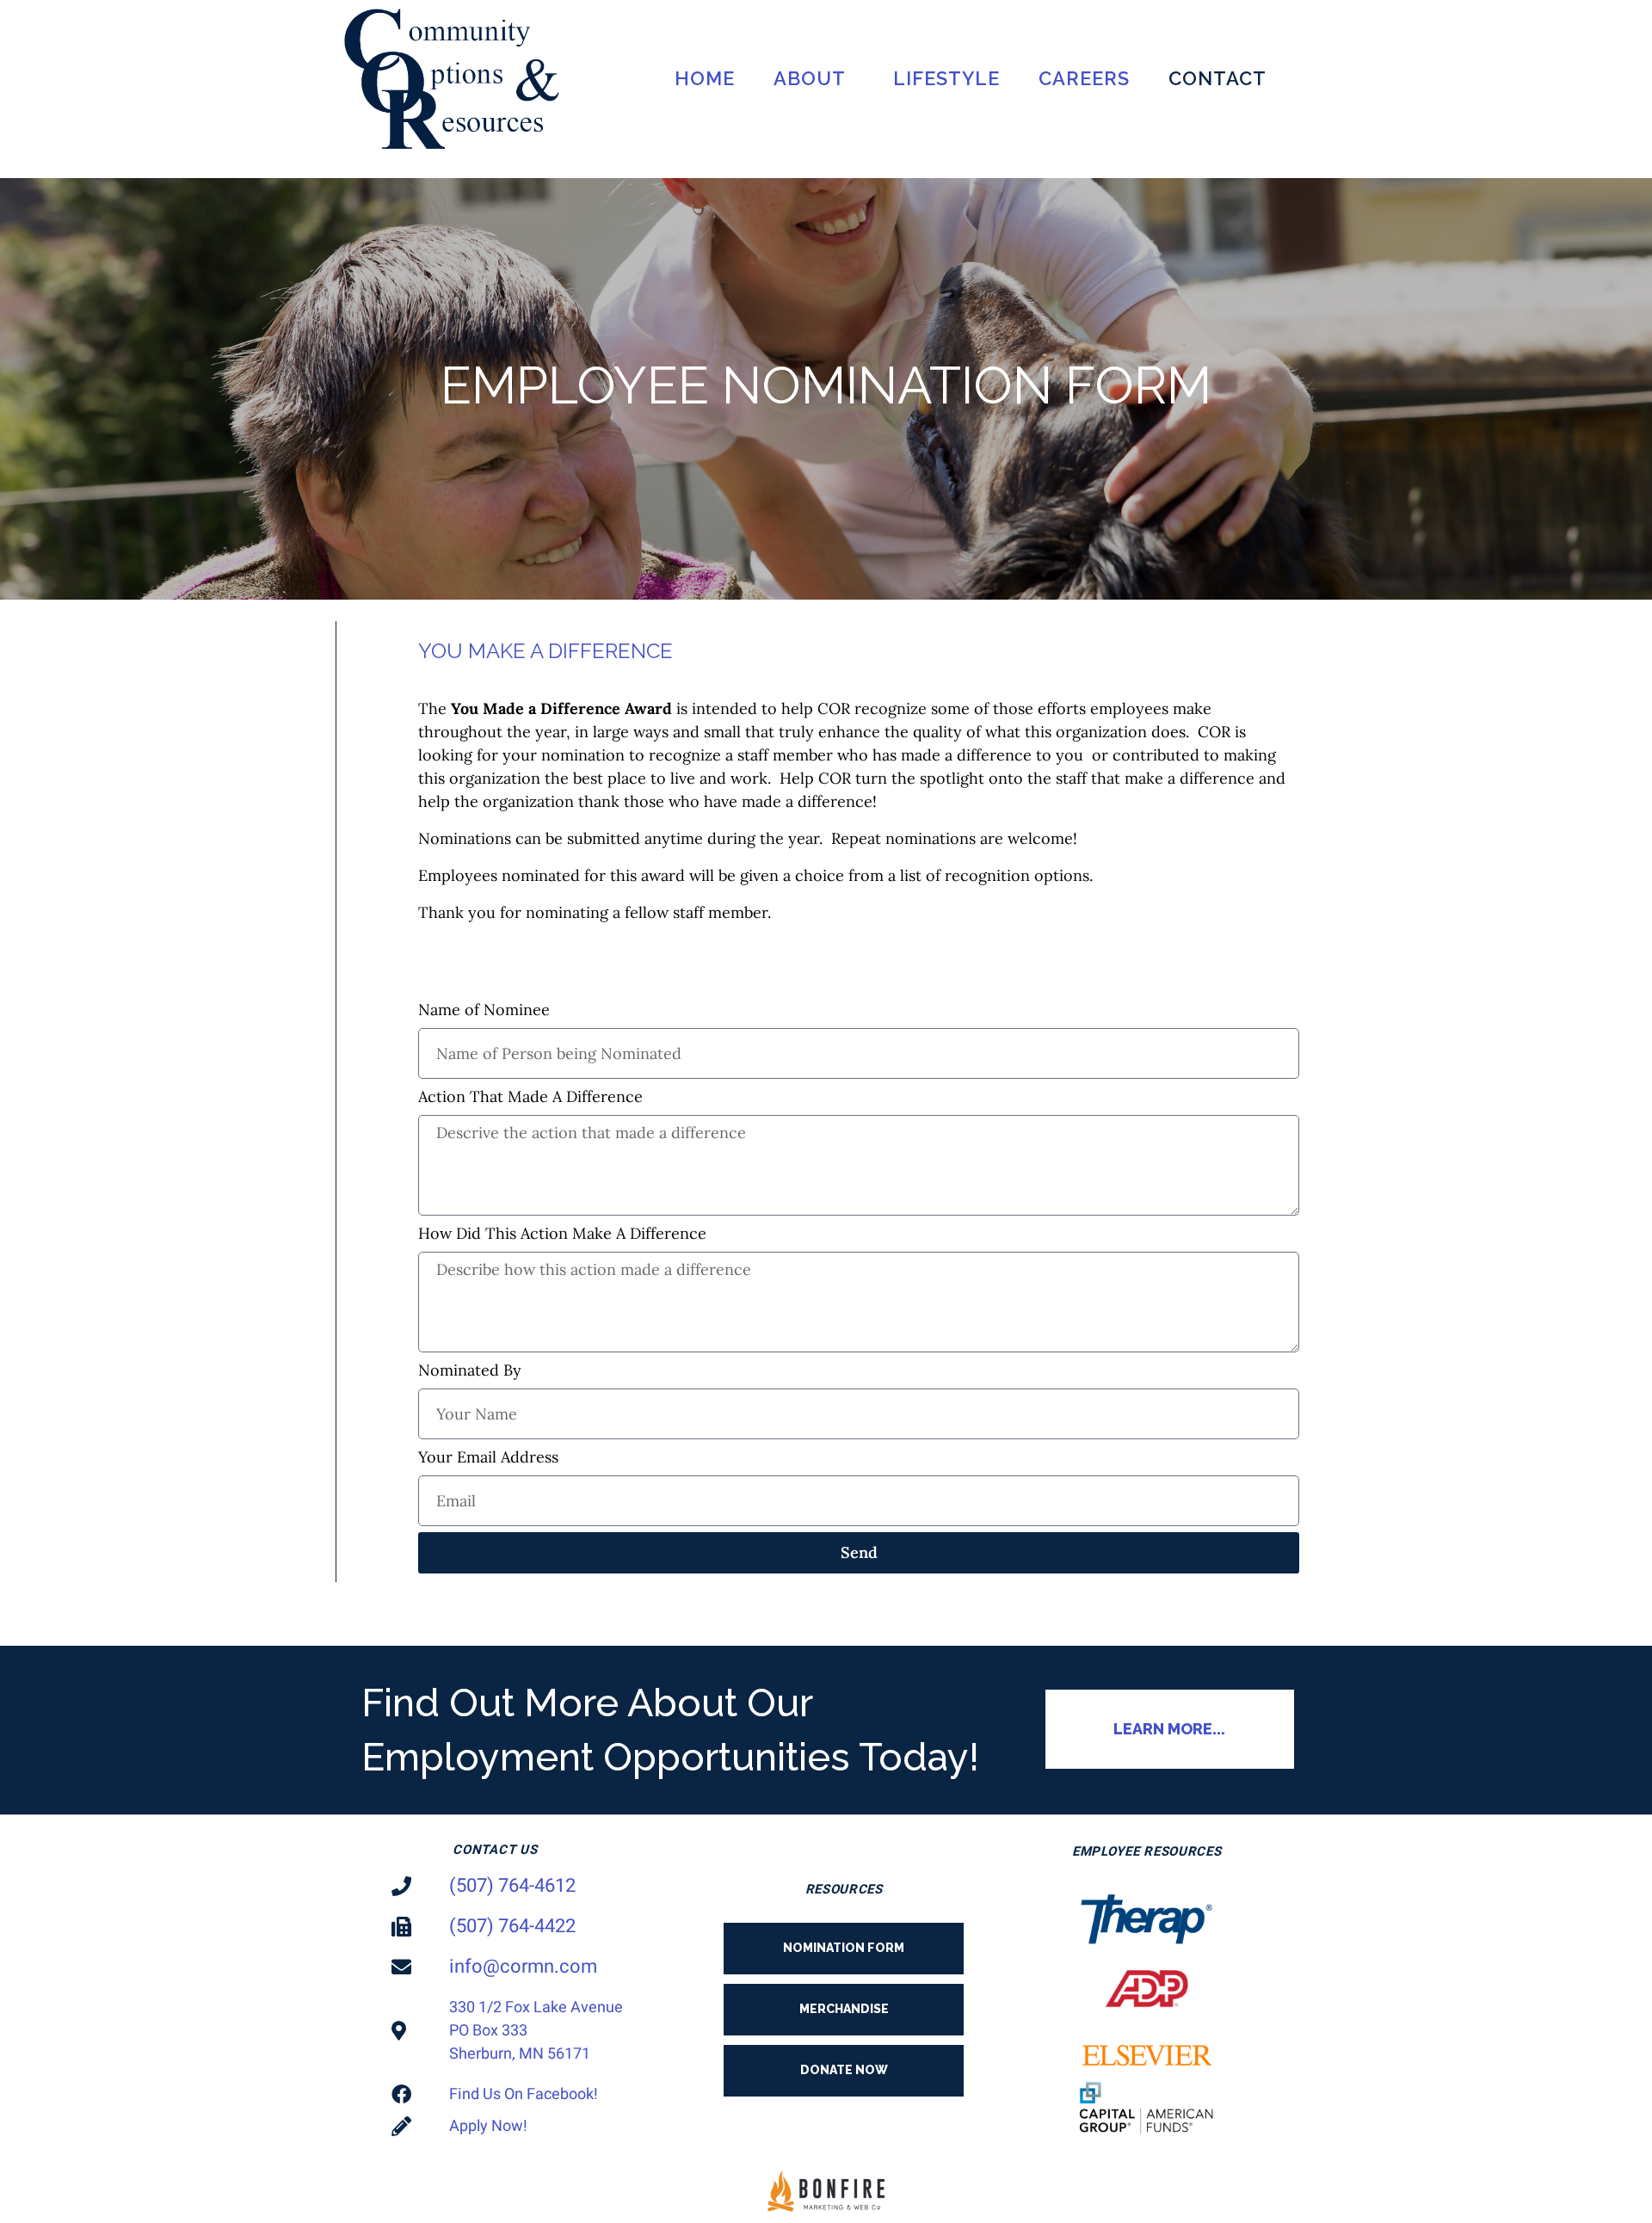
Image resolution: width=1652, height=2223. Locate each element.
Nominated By (470, 1370)
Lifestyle (946, 78)
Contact (1217, 78)
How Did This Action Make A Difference (562, 1233)
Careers (1084, 78)
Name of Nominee (484, 1010)
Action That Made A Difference (530, 1096)
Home (705, 78)
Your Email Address (488, 1457)
